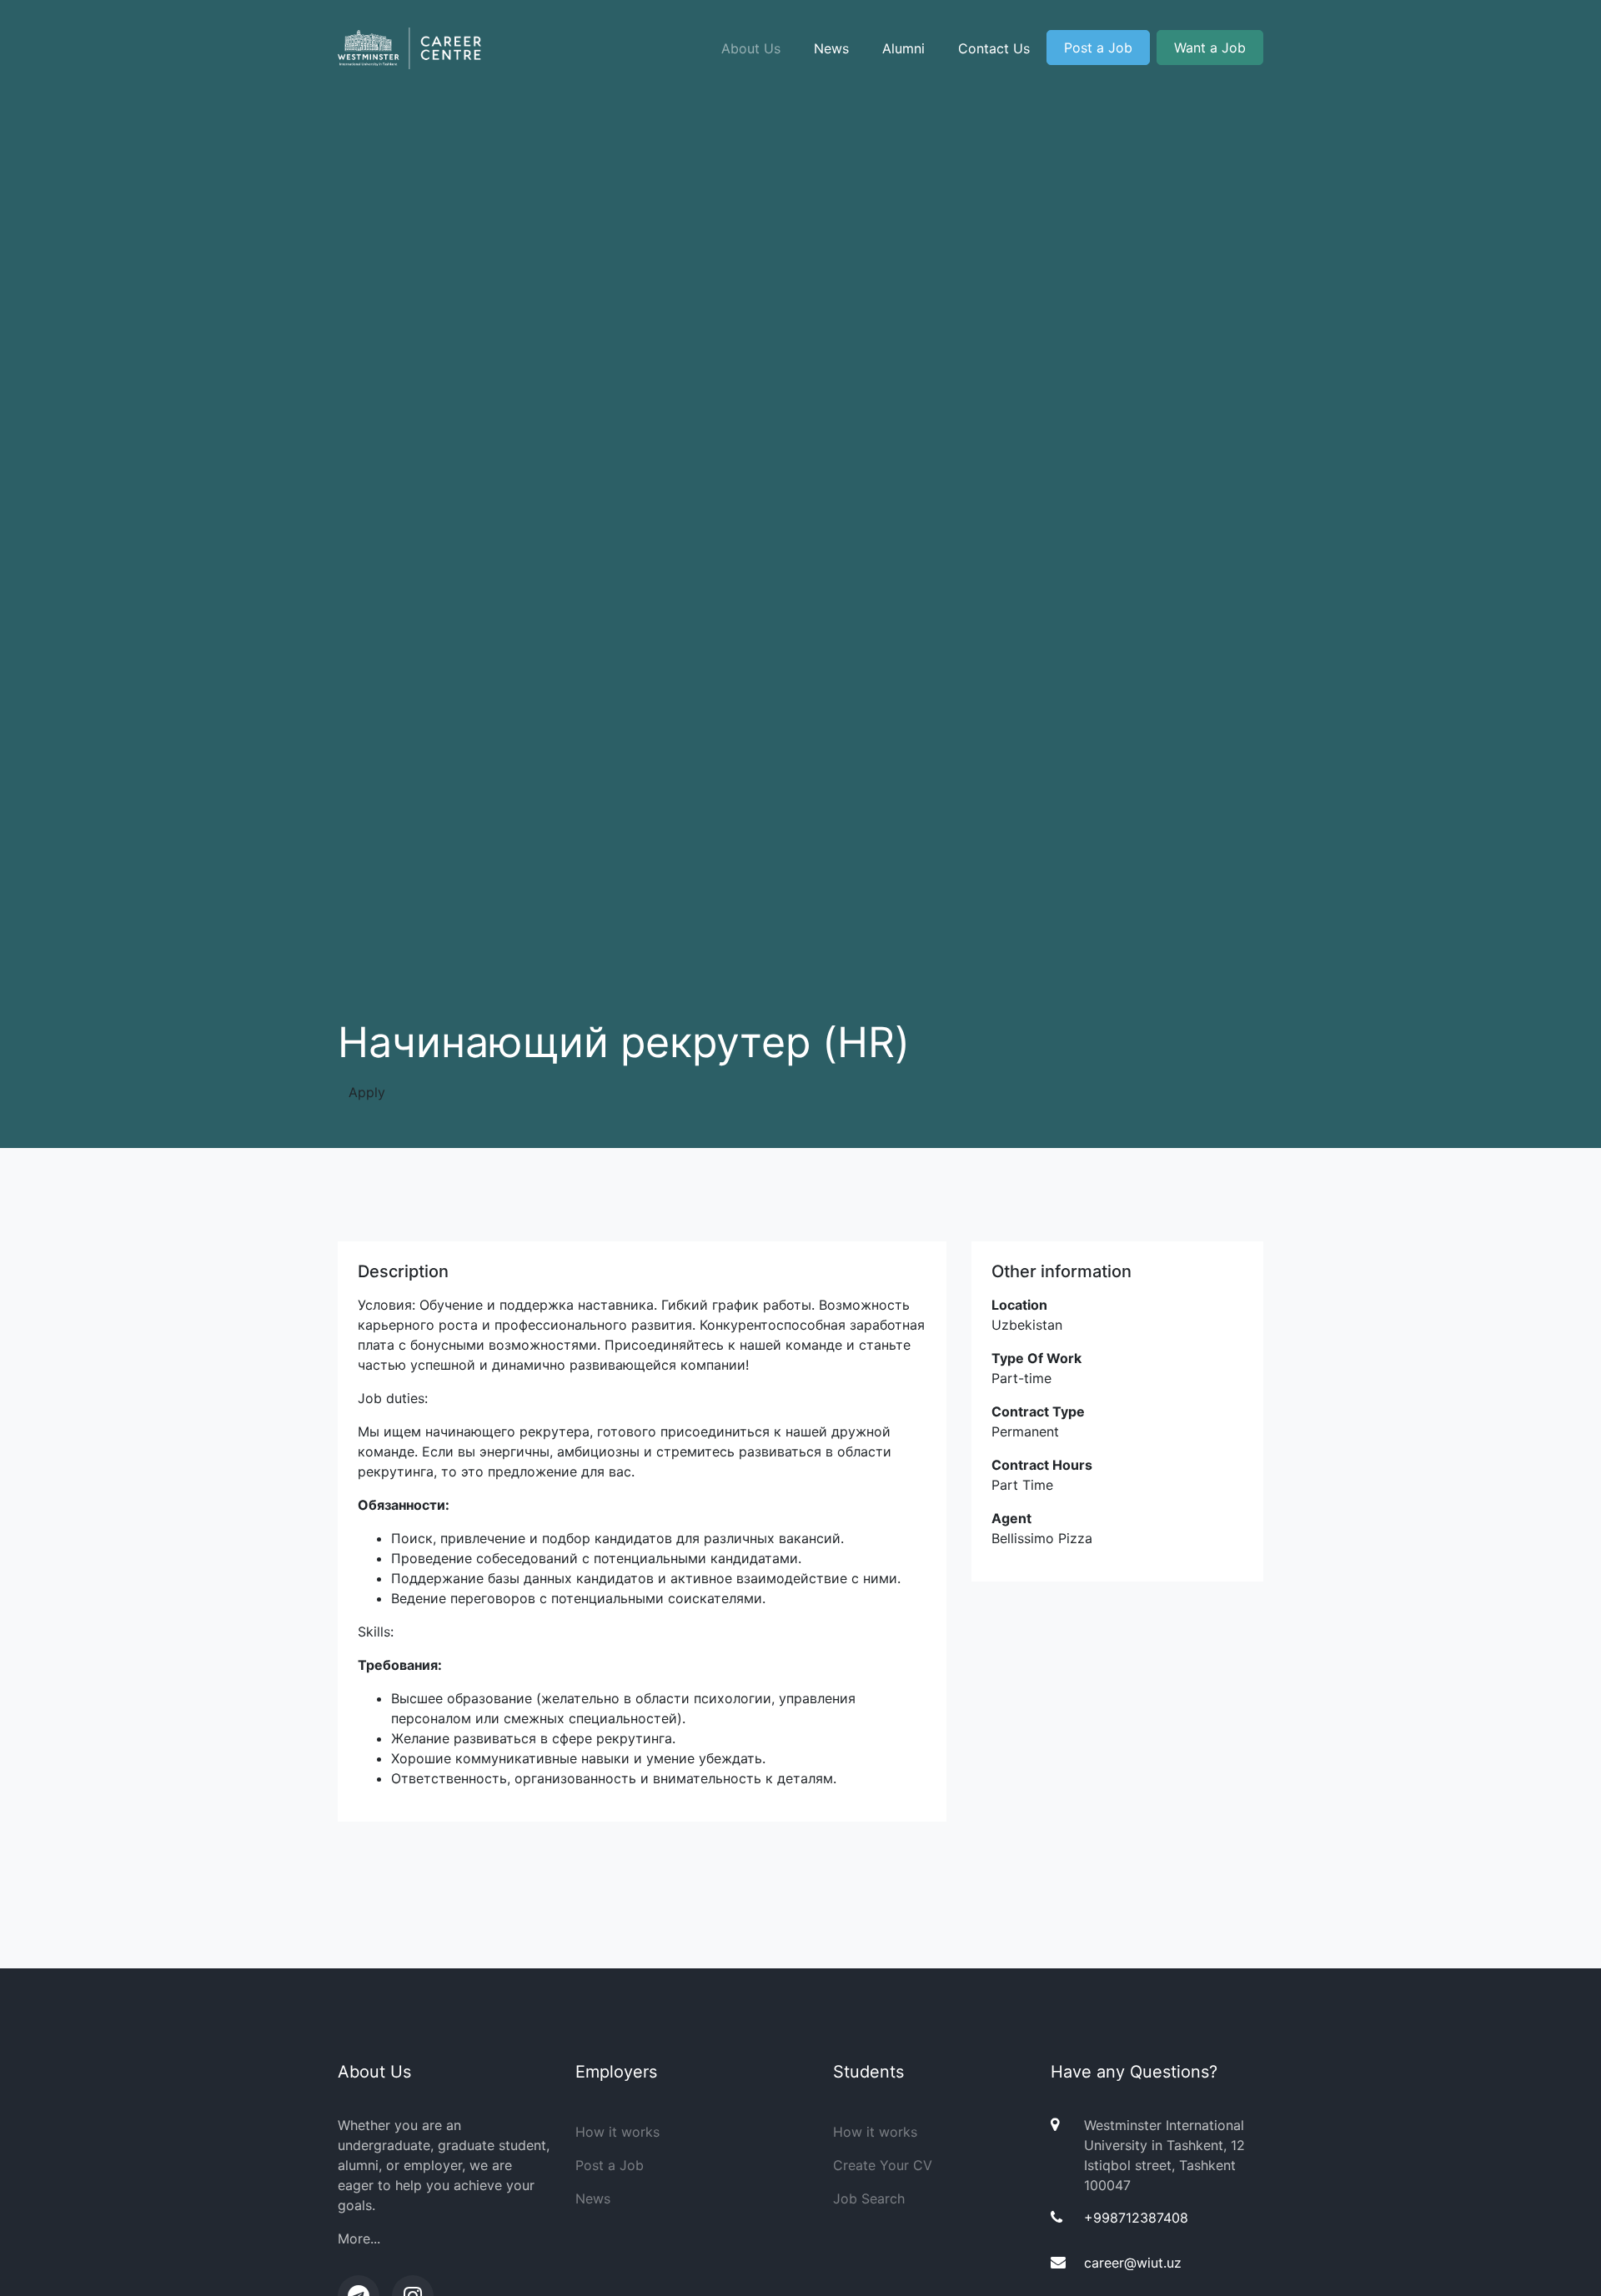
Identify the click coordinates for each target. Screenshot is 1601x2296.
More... (359, 2238)
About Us (751, 48)
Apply (367, 1092)
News (831, 48)
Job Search (869, 2198)
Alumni (903, 48)
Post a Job (1098, 48)
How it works (617, 2132)
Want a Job (1210, 48)
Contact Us (994, 48)
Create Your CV (883, 2165)
